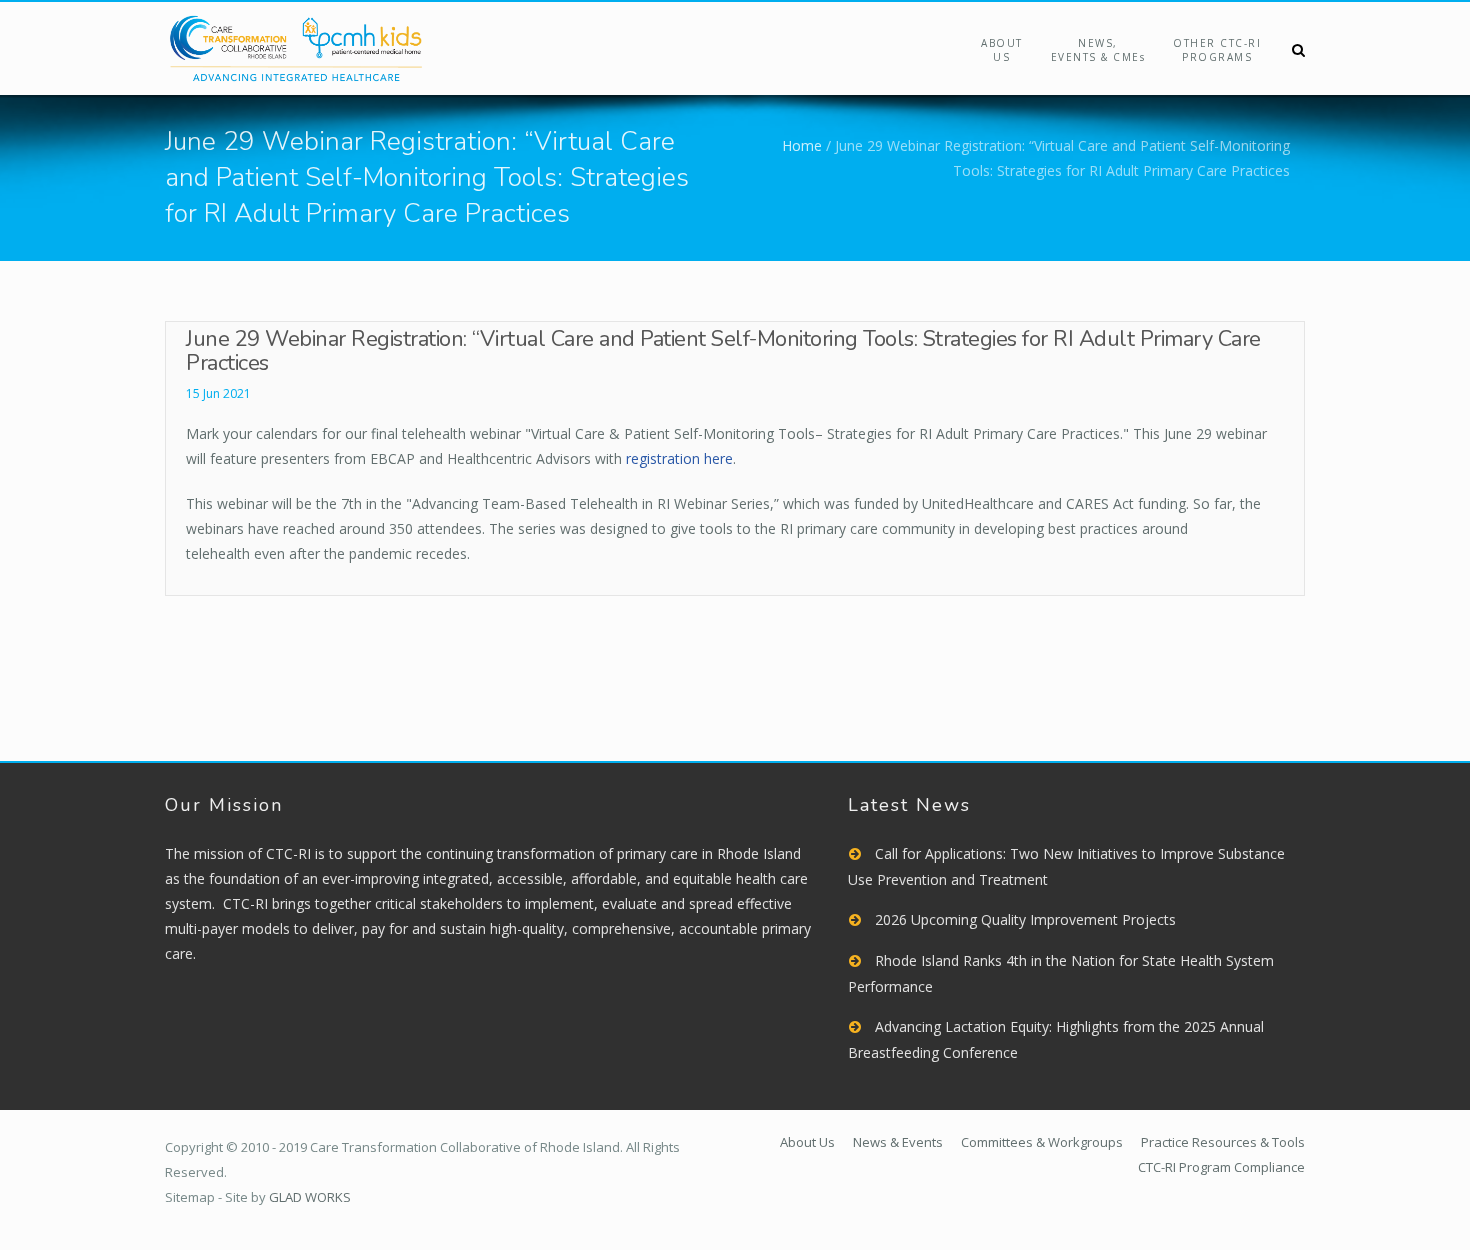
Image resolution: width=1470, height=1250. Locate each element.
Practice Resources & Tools (1223, 1142)
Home (802, 145)
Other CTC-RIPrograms (1217, 50)
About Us (1002, 50)
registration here (679, 458)
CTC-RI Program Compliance (1221, 1167)
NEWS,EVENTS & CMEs (1098, 50)
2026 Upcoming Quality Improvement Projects (1025, 919)
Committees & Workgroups (1042, 1142)
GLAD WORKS (310, 1197)
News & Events (898, 1142)
